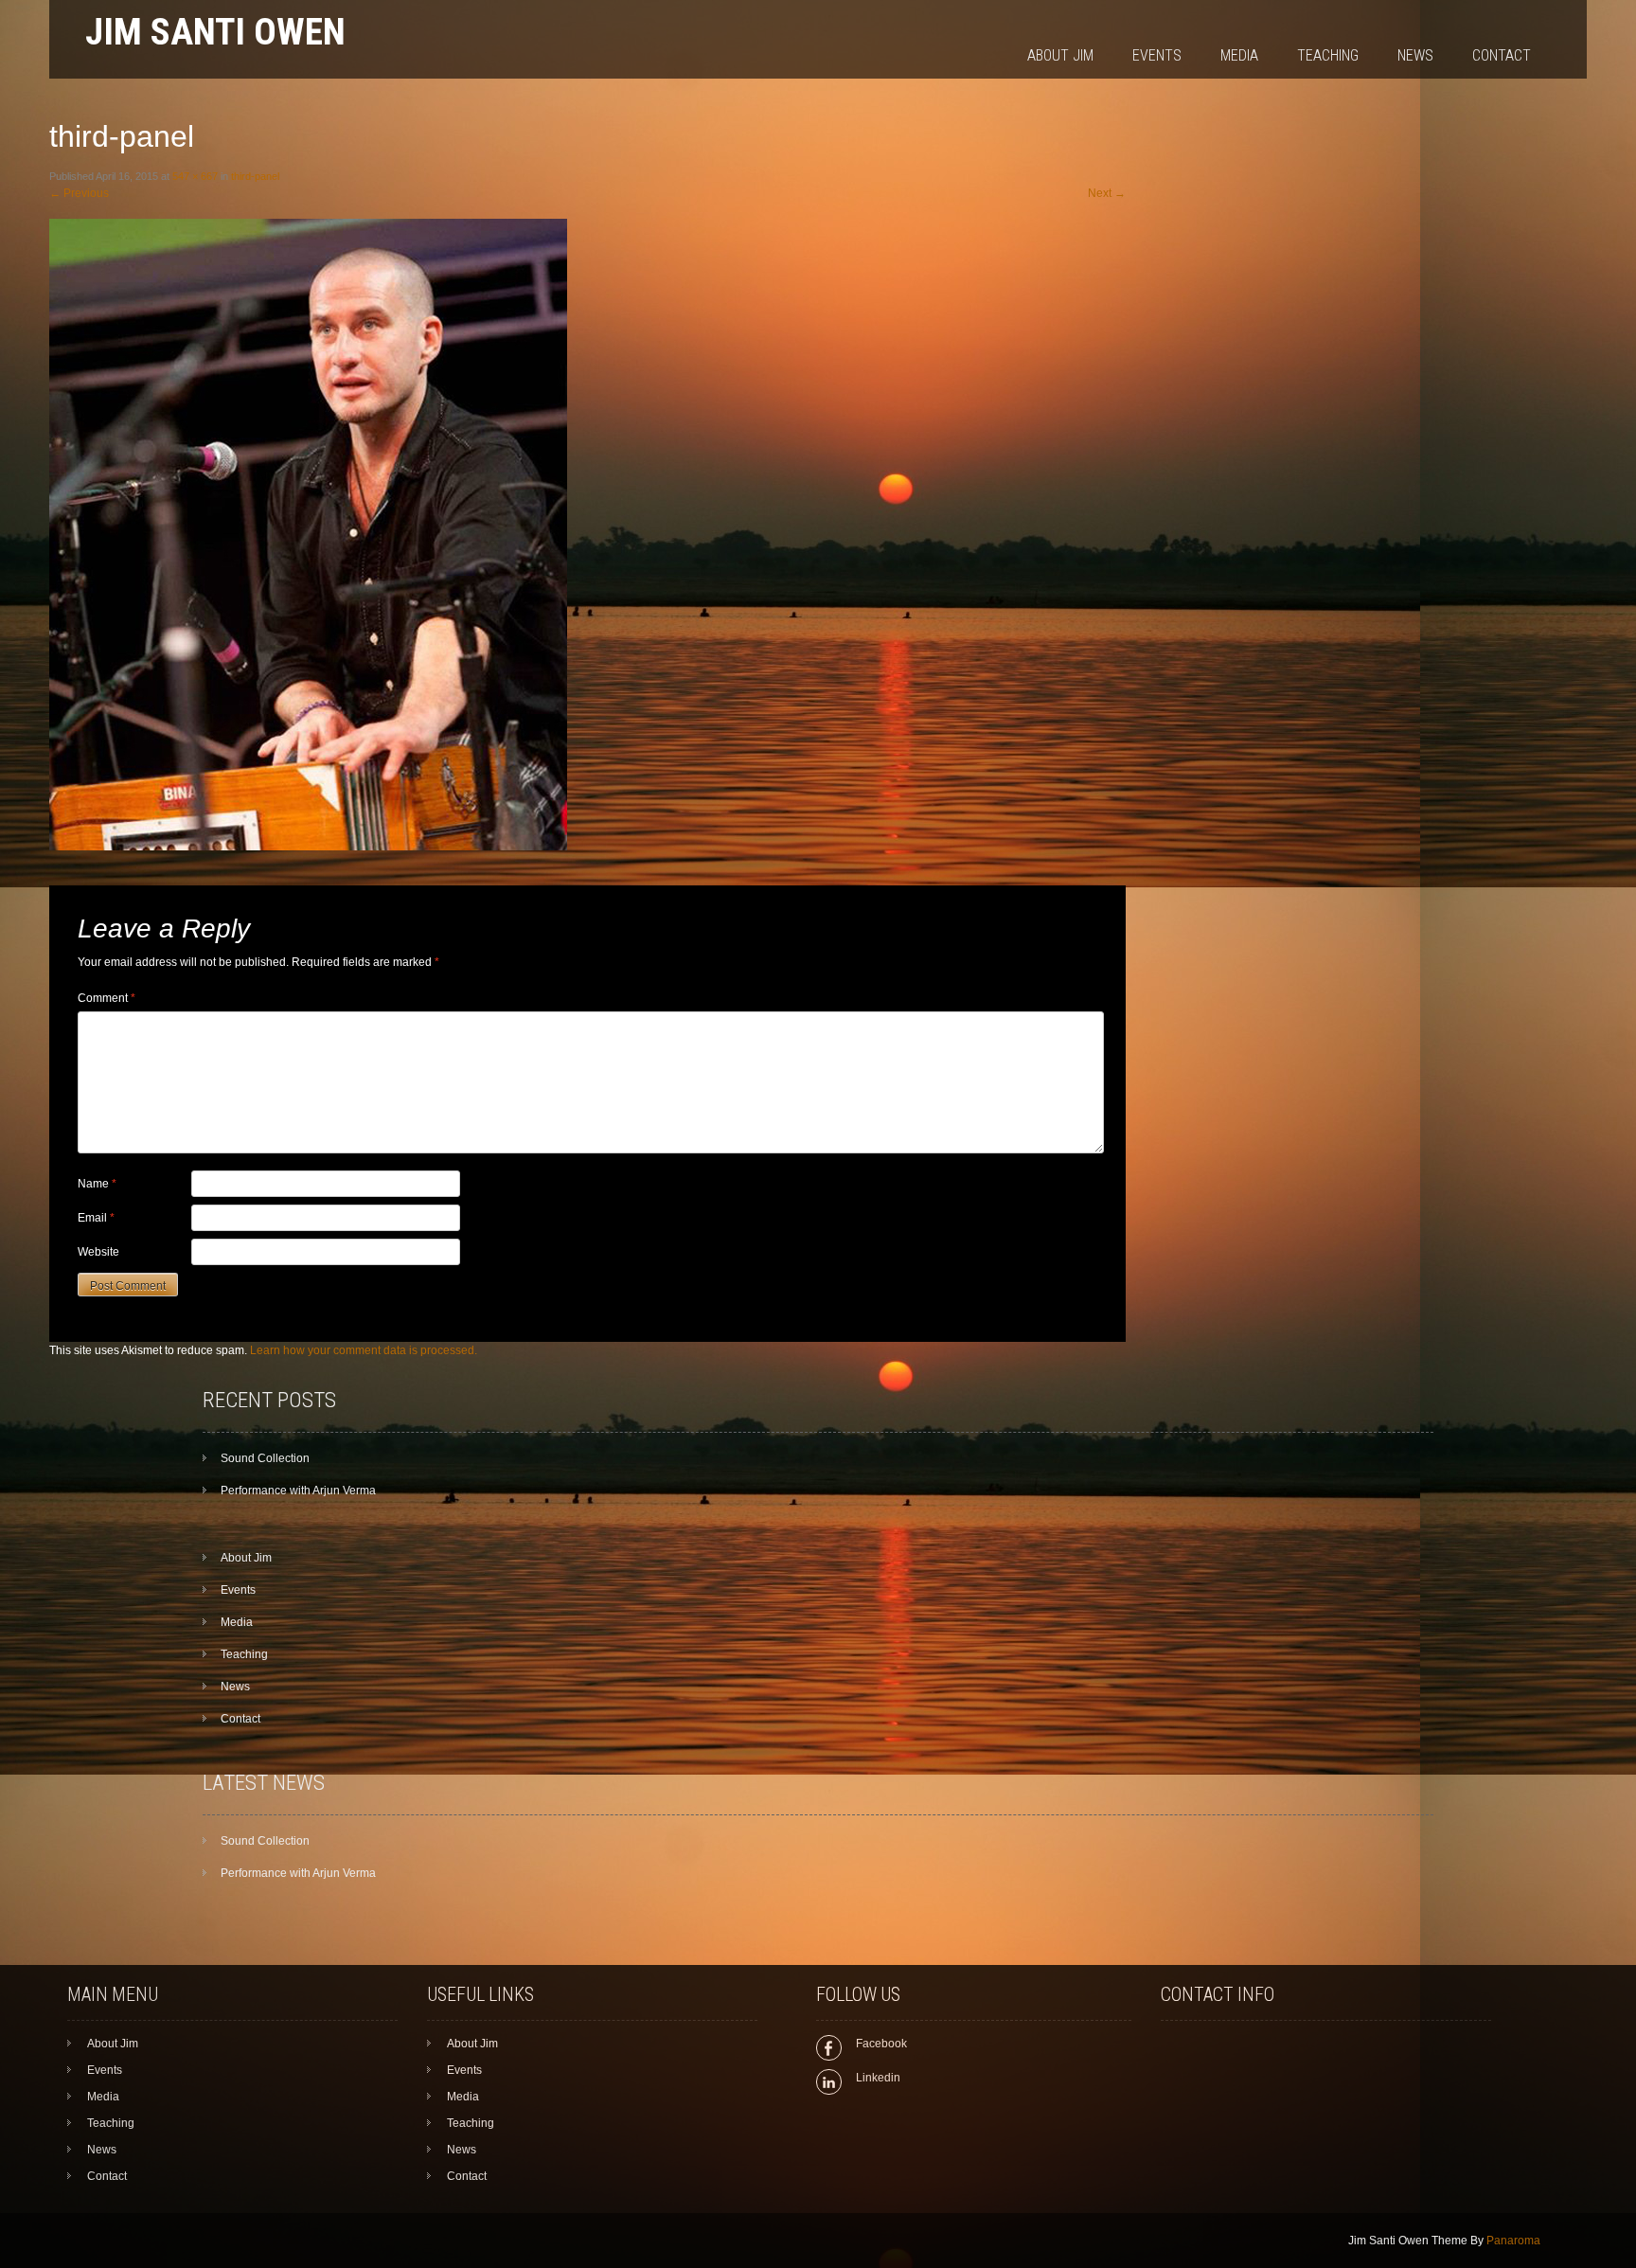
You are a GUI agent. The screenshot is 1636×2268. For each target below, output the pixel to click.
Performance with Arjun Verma (298, 1491)
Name (97, 1184)
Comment (107, 998)
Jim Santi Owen (215, 32)
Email (96, 1218)
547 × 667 (195, 176)
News (1415, 55)
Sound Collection (265, 1458)
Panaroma (1513, 2241)
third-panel (255, 176)
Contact (1502, 55)
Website (98, 1252)
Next (1107, 193)
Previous (79, 193)
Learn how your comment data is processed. (364, 1350)
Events (1157, 55)
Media (1239, 55)
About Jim (1060, 55)
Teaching (1328, 55)
